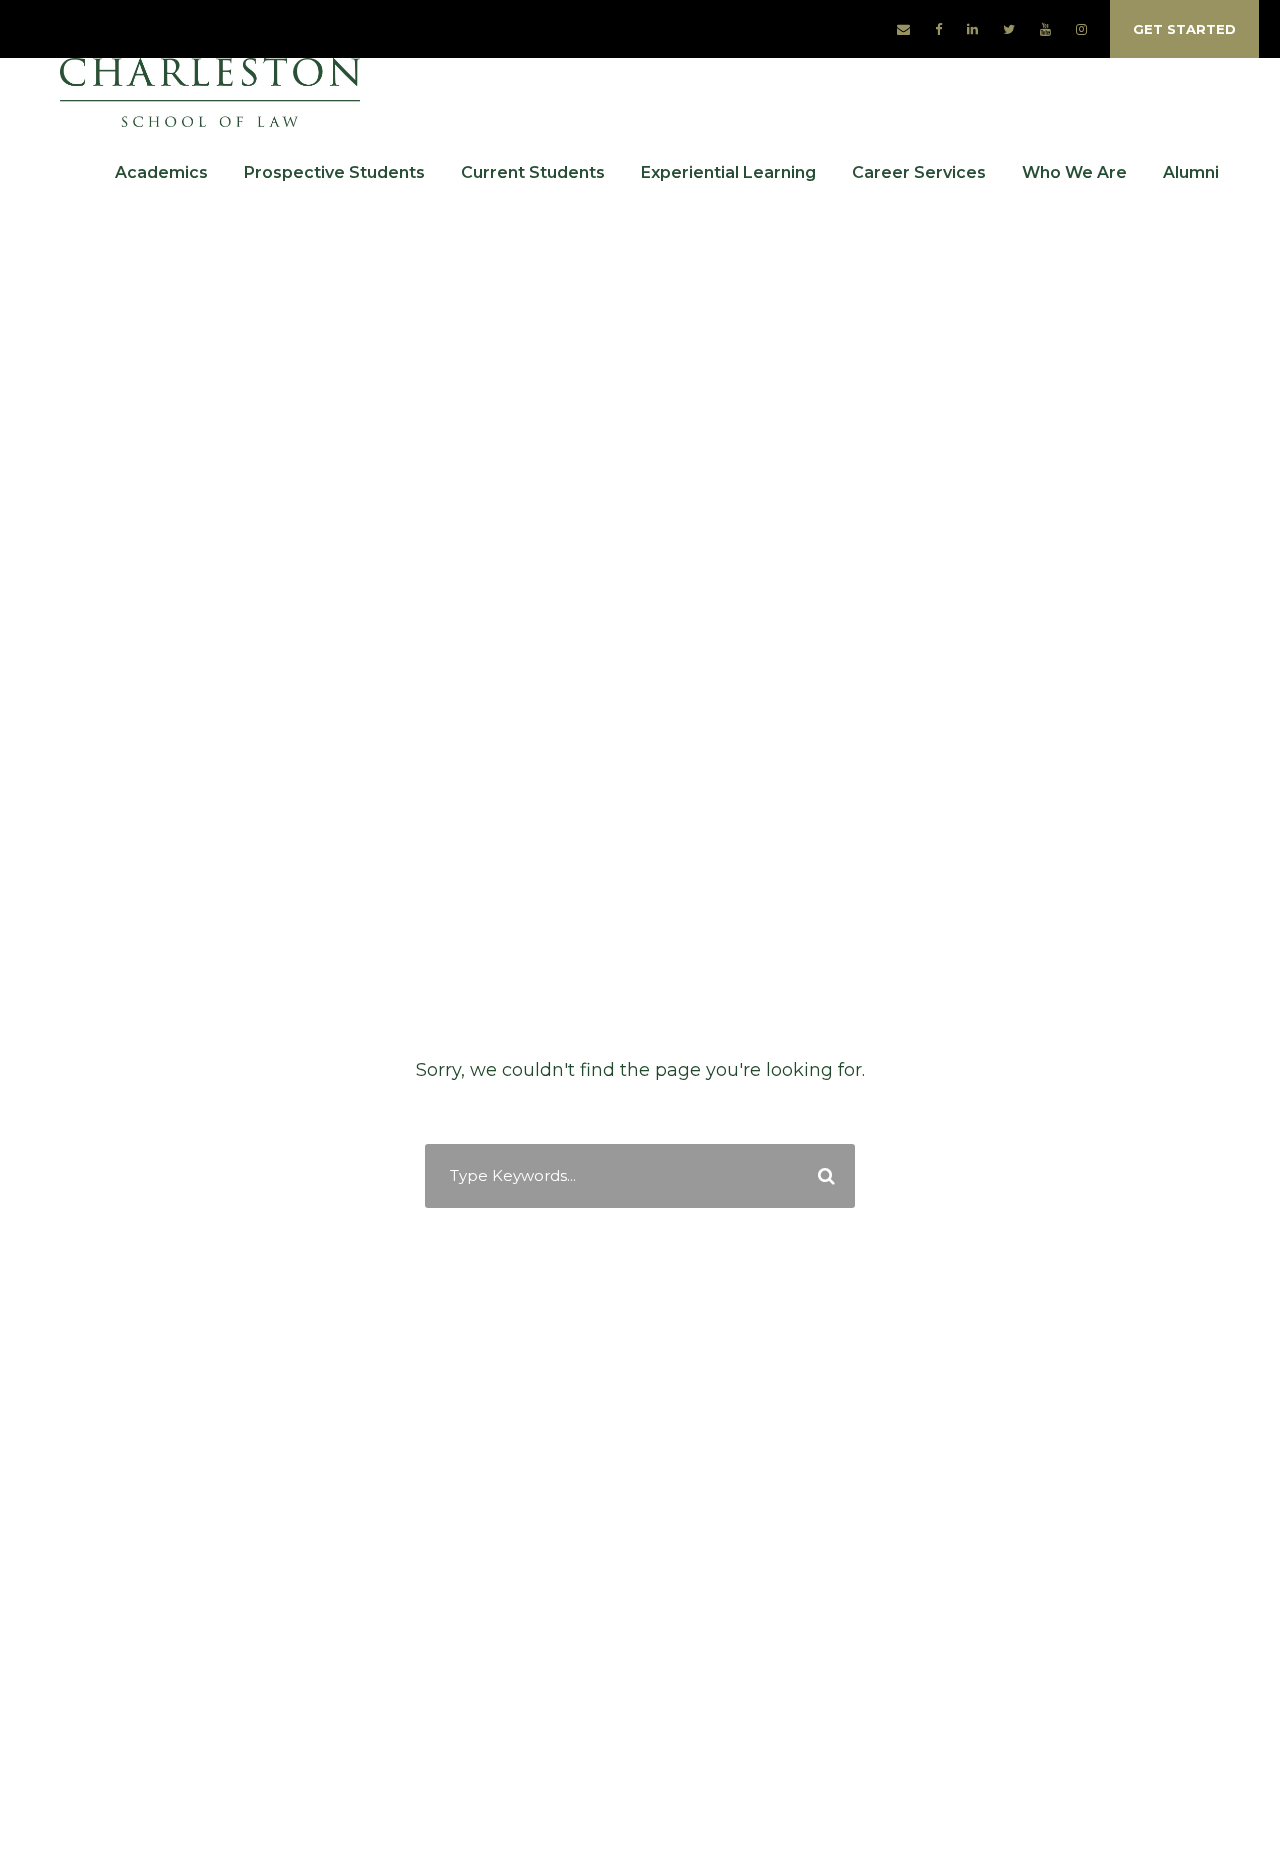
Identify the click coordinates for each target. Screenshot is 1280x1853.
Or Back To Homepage (640, 1236)
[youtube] (1045, 29)
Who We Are (1074, 172)
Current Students (533, 172)
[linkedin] (972, 29)
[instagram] (1081, 29)
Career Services (919, 172)
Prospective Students (334, 172)
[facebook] (938, 29)
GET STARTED (1184, 29)
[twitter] (1009, 29)
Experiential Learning (728, 172)
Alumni (1191, 172)
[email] (903, 29)
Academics (161, 172)
